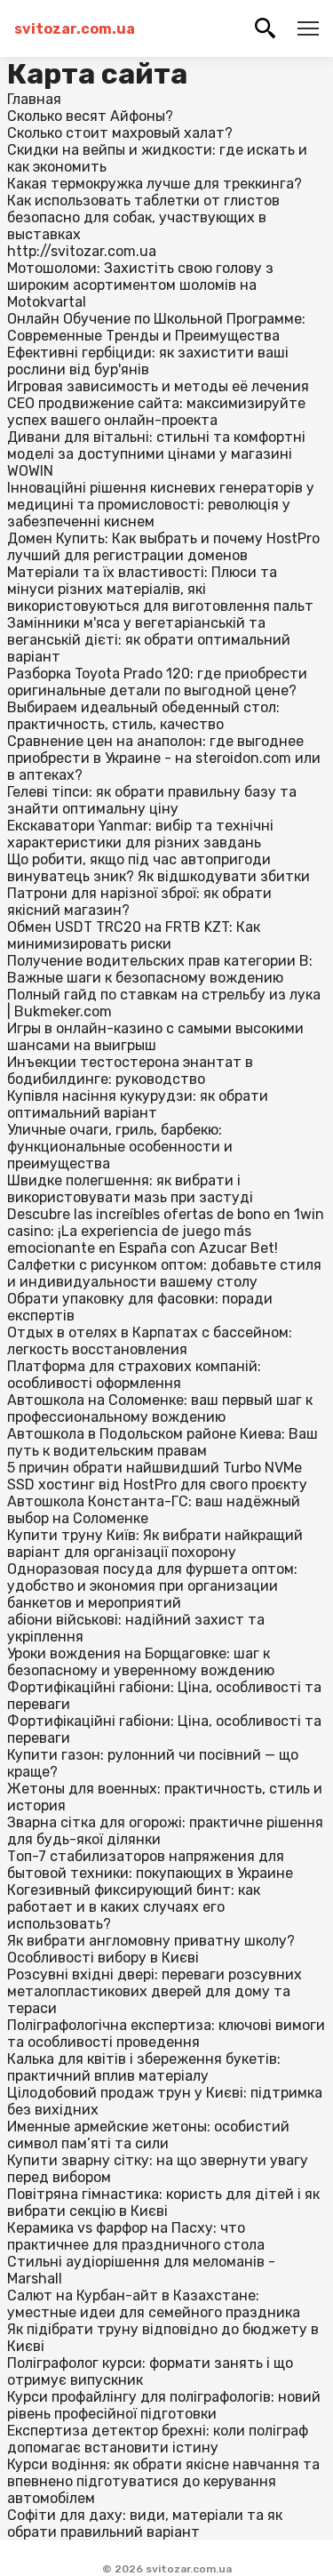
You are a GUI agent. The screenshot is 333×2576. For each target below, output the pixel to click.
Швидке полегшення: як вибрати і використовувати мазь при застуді (130, 1189)
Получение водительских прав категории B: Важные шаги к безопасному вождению (160, 969)
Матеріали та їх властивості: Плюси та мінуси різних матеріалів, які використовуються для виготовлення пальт (160, 589)
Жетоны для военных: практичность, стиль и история (165, 1797)
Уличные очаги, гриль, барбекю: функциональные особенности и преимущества (120, 1147)
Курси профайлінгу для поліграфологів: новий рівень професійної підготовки (164, 2405)
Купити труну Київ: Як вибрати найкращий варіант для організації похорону (155, 1544)
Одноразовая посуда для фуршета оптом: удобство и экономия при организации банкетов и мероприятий (152, 1586)
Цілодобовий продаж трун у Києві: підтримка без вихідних (165, 2101)
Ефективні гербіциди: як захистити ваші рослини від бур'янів (148, 361)
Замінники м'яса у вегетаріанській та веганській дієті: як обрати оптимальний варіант (149, 640)
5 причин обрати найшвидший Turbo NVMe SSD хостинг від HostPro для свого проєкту (157, 1476)
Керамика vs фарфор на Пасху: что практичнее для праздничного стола (136, 2236)
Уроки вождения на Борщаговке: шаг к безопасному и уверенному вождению (141, 1662)
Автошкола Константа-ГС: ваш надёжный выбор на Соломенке (154, 1510)
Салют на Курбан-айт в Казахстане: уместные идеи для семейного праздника (154, 2304)
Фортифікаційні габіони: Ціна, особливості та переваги (164, 1696)
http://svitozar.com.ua (82, 251)
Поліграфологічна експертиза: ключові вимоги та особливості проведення (166, 2034)
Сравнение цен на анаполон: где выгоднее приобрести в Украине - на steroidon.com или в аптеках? (164, 758)
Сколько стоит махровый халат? (120, 133)
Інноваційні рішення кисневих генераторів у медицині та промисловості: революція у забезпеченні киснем (161, 505)
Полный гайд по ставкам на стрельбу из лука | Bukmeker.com (164, 1003)
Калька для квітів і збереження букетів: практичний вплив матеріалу (144, 2067)
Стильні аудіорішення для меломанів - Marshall (141, 2270)
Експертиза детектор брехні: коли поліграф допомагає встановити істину (158, 2439)
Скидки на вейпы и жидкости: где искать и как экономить (157, 158)
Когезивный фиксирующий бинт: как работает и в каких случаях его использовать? (134, 1907)
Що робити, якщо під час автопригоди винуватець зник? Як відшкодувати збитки (159, 868)
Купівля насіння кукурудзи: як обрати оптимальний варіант (138, 1104)
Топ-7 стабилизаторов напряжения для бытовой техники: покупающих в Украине (150, 1865)
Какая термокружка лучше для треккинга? (155, 184)
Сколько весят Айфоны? (90, 116)
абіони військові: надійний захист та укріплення (136, 1628)
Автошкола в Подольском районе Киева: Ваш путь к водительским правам (163, 1442)
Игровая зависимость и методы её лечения (158, 386)
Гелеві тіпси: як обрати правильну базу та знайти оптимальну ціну (152, 800)
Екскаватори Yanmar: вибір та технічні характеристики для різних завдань (140, 834)
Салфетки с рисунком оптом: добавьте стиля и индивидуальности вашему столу (164, 1273)
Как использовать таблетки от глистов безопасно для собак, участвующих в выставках (143, 217)
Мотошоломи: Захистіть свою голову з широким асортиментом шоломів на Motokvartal (140, 285)
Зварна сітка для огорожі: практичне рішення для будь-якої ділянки (165, 1831)
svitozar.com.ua (75, 29)
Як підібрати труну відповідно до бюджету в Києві (163, 2338)
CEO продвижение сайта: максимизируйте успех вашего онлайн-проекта (156, 412)
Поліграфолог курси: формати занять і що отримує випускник (150, 2371)
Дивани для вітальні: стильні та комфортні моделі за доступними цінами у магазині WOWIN (156, 454)
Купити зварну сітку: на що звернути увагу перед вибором (158, 2169)
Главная (34, 99)
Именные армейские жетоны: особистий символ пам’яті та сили (148, 2135)
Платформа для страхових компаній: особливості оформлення (134, 1375)
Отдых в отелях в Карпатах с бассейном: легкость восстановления (150, 1341)
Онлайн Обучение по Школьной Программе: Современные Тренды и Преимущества (156, 327)
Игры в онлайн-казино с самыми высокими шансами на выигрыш (155, 1037)
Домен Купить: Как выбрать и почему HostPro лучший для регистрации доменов (163, 547)
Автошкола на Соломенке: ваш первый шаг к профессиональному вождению (160, 1408)
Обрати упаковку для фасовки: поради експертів (140, 1307)
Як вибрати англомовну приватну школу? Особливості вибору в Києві (151, 1949)
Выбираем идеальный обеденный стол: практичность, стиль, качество (143, 716)
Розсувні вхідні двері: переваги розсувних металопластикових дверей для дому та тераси (155, 1991)
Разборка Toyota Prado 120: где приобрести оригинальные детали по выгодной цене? (157, 682)
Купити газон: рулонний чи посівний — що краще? (153, 1763)
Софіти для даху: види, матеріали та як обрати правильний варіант (145, 2524)
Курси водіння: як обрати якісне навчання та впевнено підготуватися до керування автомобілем (163, 2481)
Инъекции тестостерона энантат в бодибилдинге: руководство (130, 1071)
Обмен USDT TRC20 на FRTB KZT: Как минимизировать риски (134, 935)
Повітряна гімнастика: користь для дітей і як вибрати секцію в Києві (163, 2203)
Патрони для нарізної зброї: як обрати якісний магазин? (139, 902)
